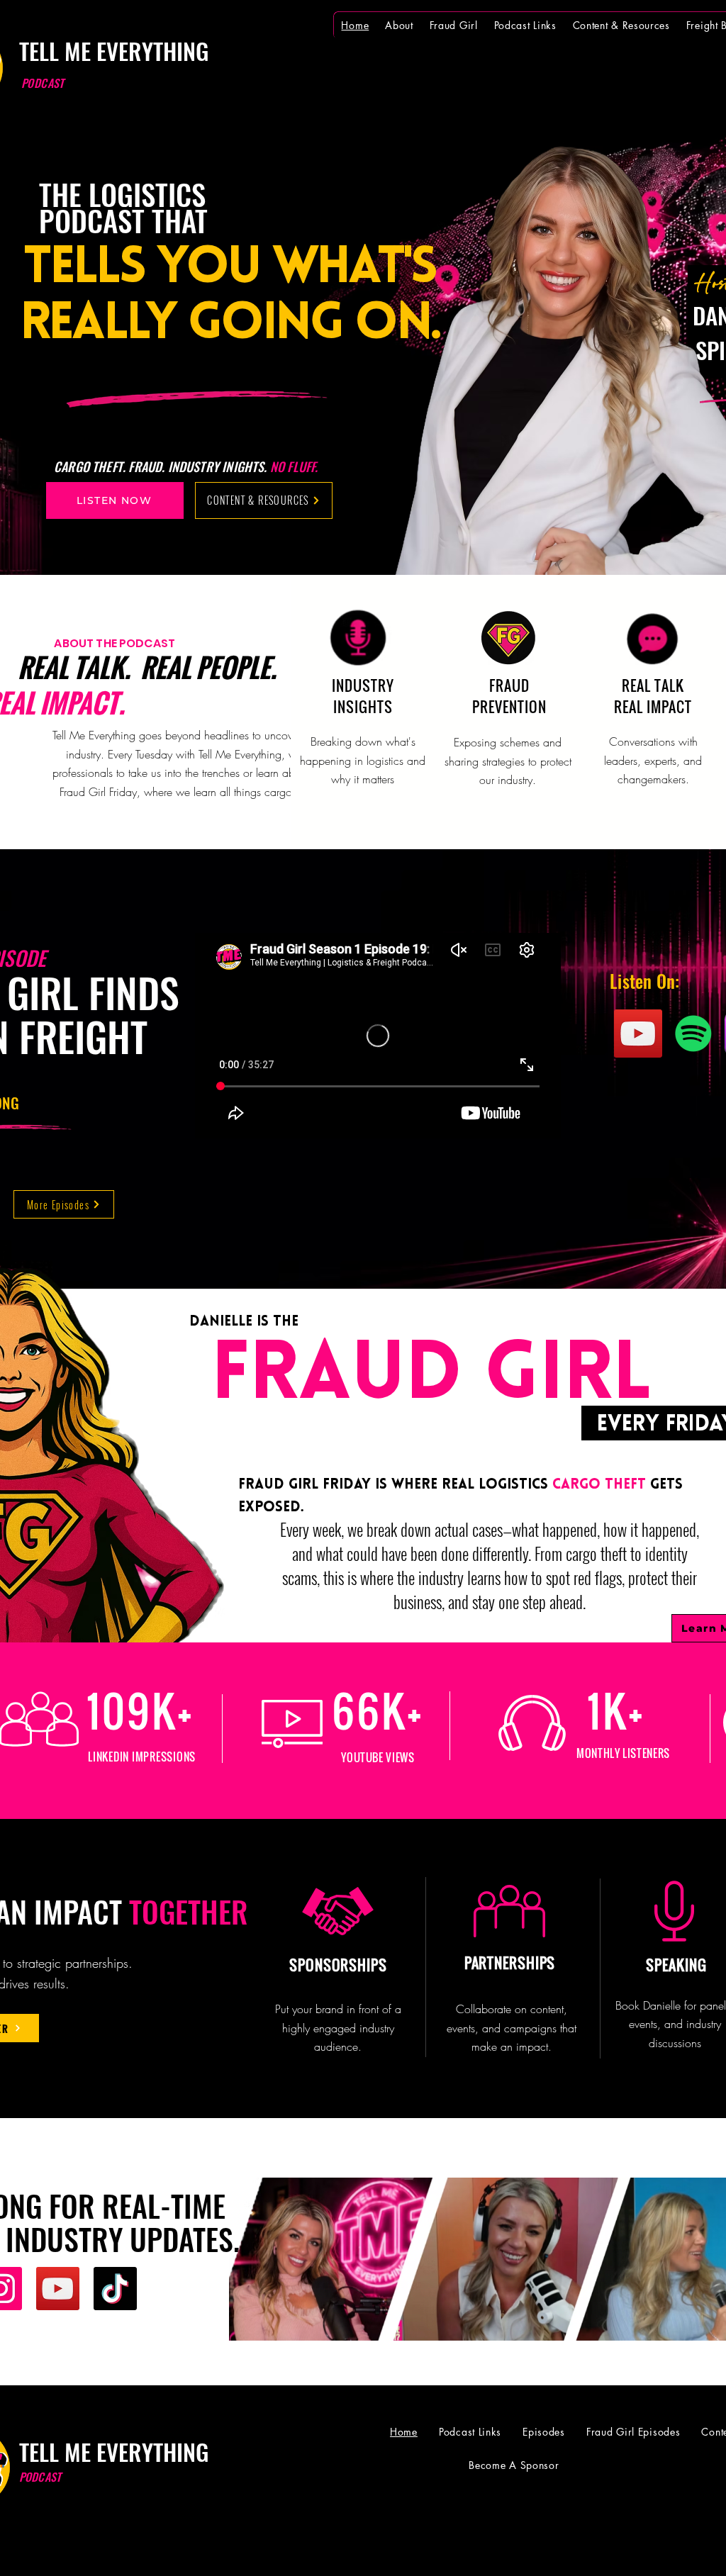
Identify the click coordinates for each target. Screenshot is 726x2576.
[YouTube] (638, 1034)
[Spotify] (693, 1034)
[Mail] (399, 2543)
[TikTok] (115, 2289)
